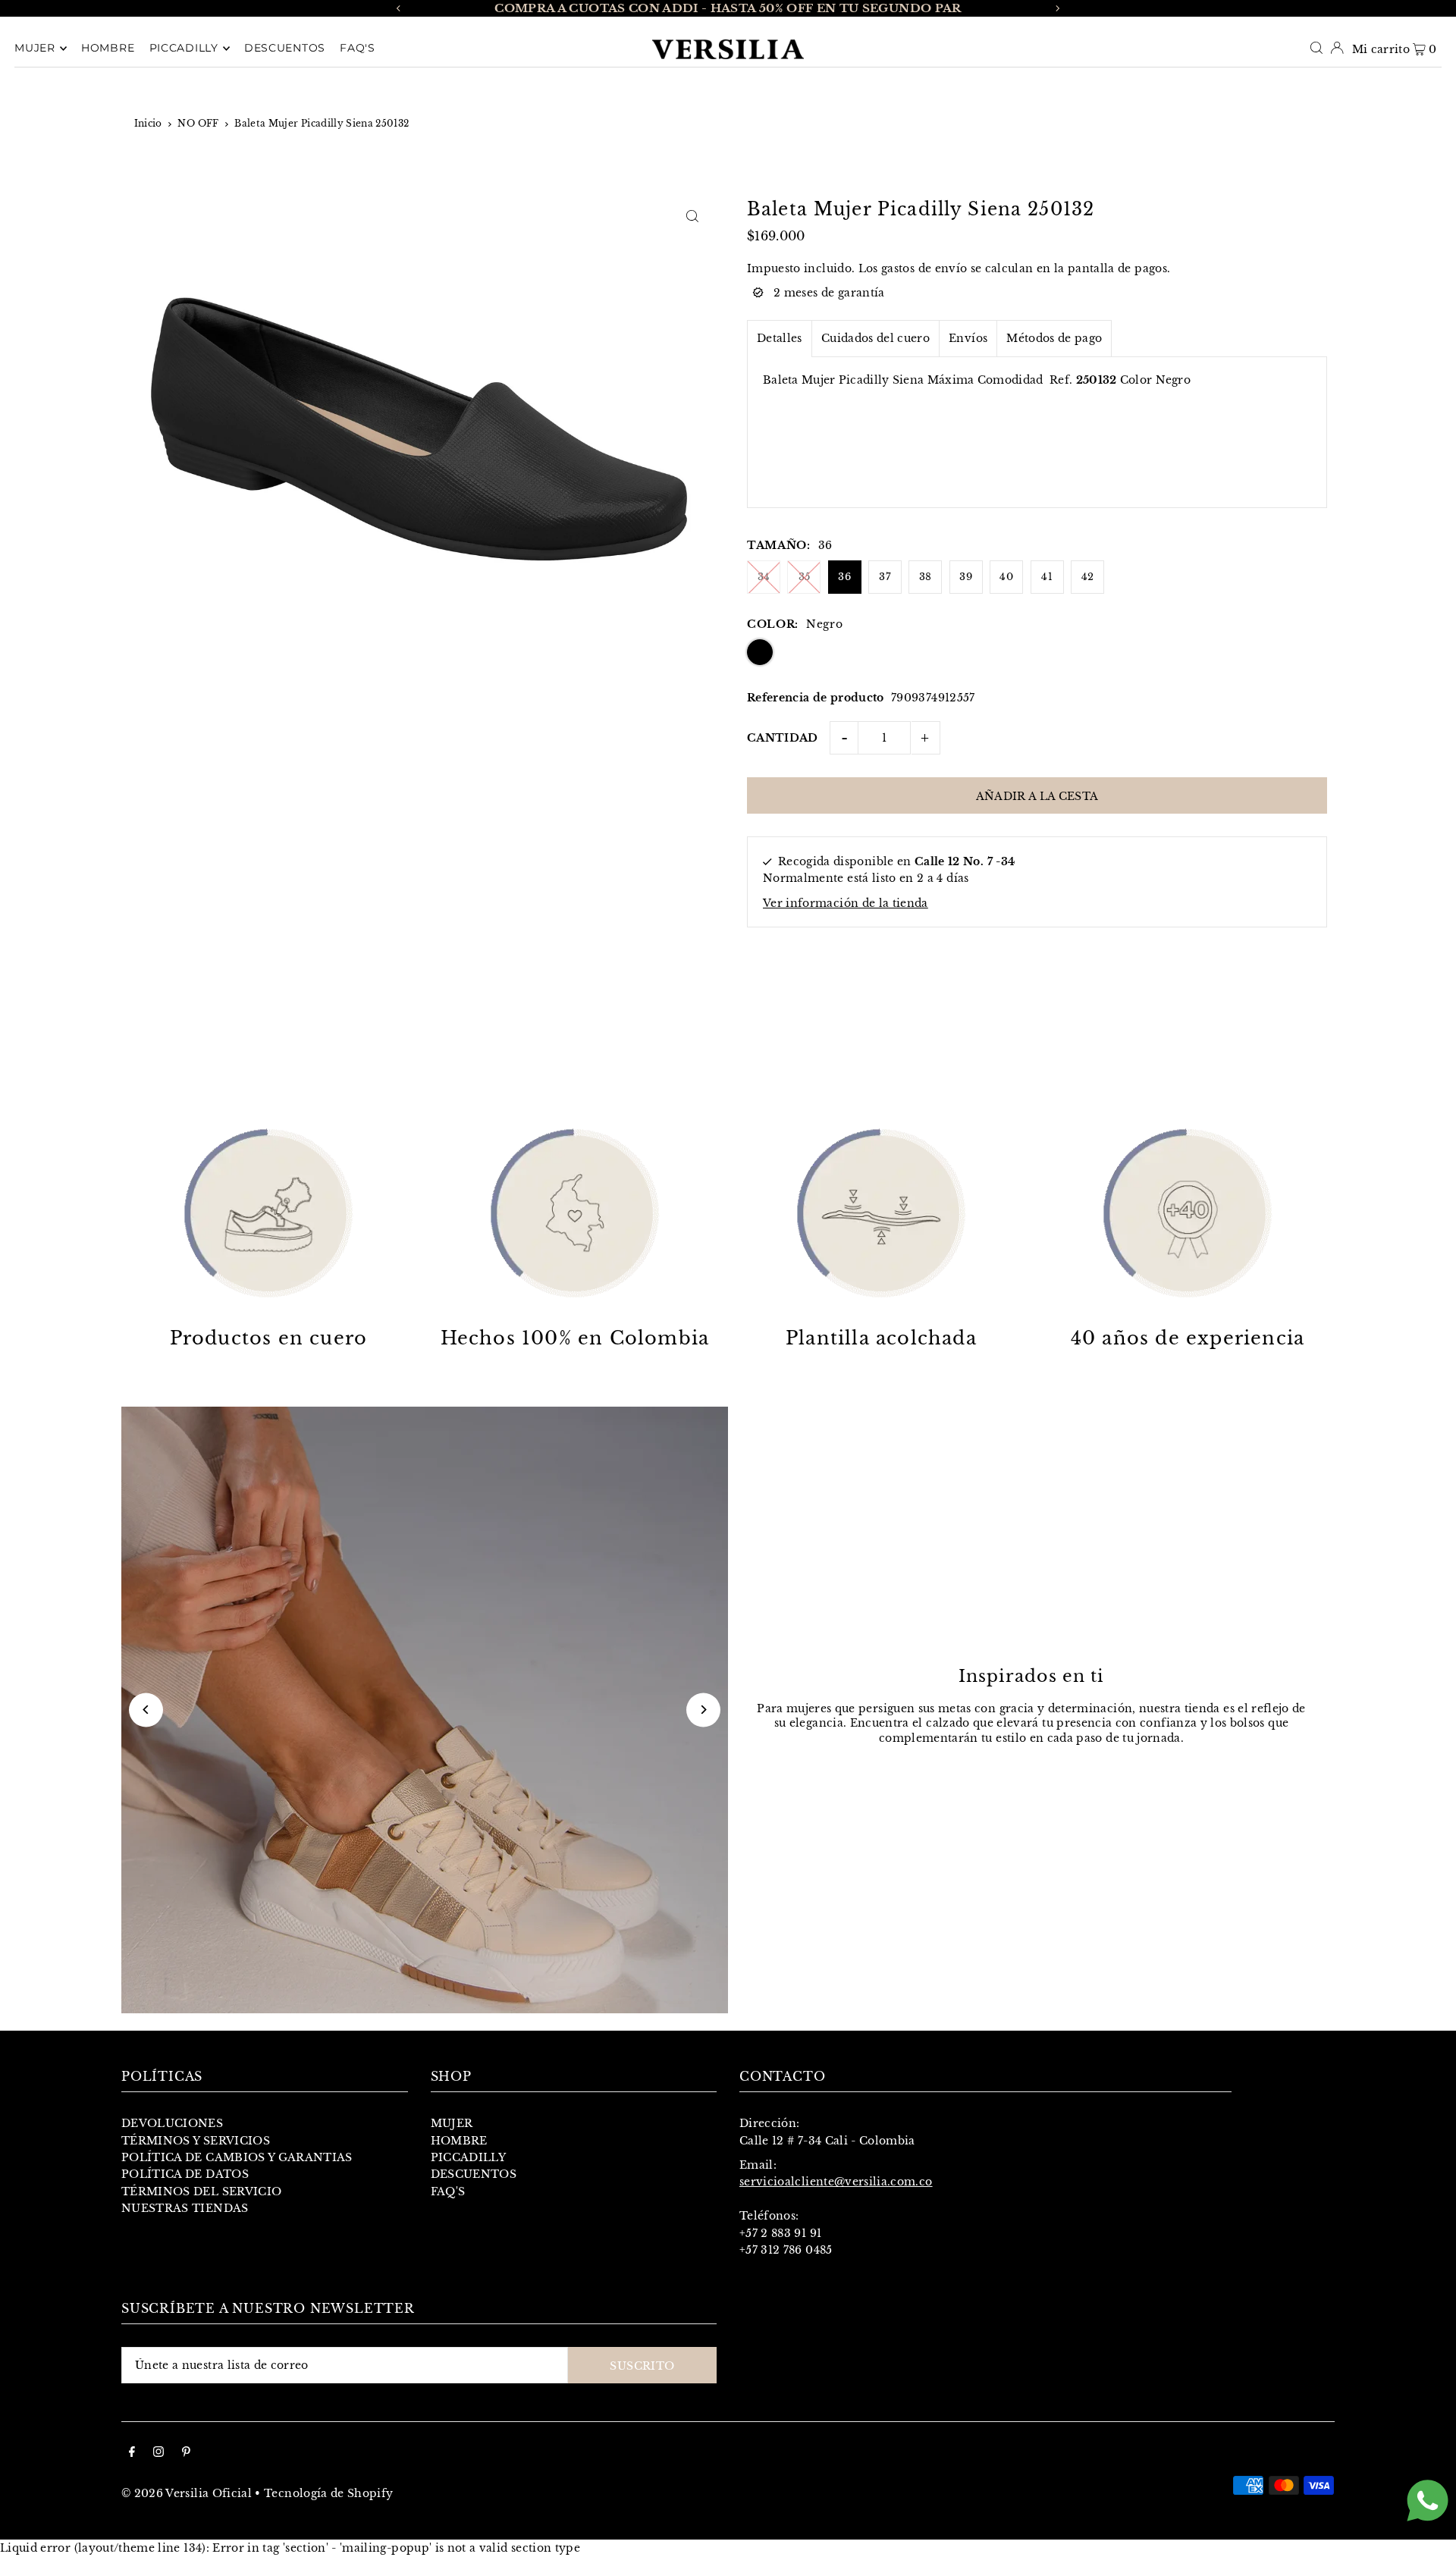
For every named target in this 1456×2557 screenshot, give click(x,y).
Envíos (968, 338)
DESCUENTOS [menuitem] (285, 49)
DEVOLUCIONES (172, 2123)
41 (1047, 577)
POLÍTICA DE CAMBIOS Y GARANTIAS (237, 2157)
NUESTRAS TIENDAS (185, 2208)
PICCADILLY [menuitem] (184, 49)
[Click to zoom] (692, 216)
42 (1088, 577)
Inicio (148, 123)
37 (885, 577)
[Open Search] (1316, 48)
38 (926, 577)
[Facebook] (132, 2453)
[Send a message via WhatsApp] (1428, 2501)
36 (844, 577)
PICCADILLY (469, 2157)
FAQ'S (448, 2191)
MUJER (452, 2123)
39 (966, 577)
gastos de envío (924, 268)
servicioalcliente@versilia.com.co (836, 2182)
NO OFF (198, 123)
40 (1006, 577)
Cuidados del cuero (875, 338)
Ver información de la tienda (846, 903)
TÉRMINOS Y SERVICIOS (196, 2141)
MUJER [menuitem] (35, 49)
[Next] (1057, 8)
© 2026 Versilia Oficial (187, 2493)
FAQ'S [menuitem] (358, 49)
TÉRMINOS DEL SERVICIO (201, 2191)
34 (764, 577)
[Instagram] (158, 2453)
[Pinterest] (186, 2453)
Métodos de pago (1054, 338)
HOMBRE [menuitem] (108, 49)
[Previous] (399, 8)
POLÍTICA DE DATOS (185, 2174)
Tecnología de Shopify (328, 2493)
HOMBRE (459, 2141)
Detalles (780, 338)
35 (805, 577)
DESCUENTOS (474, 2174)
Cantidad (783, 738)
